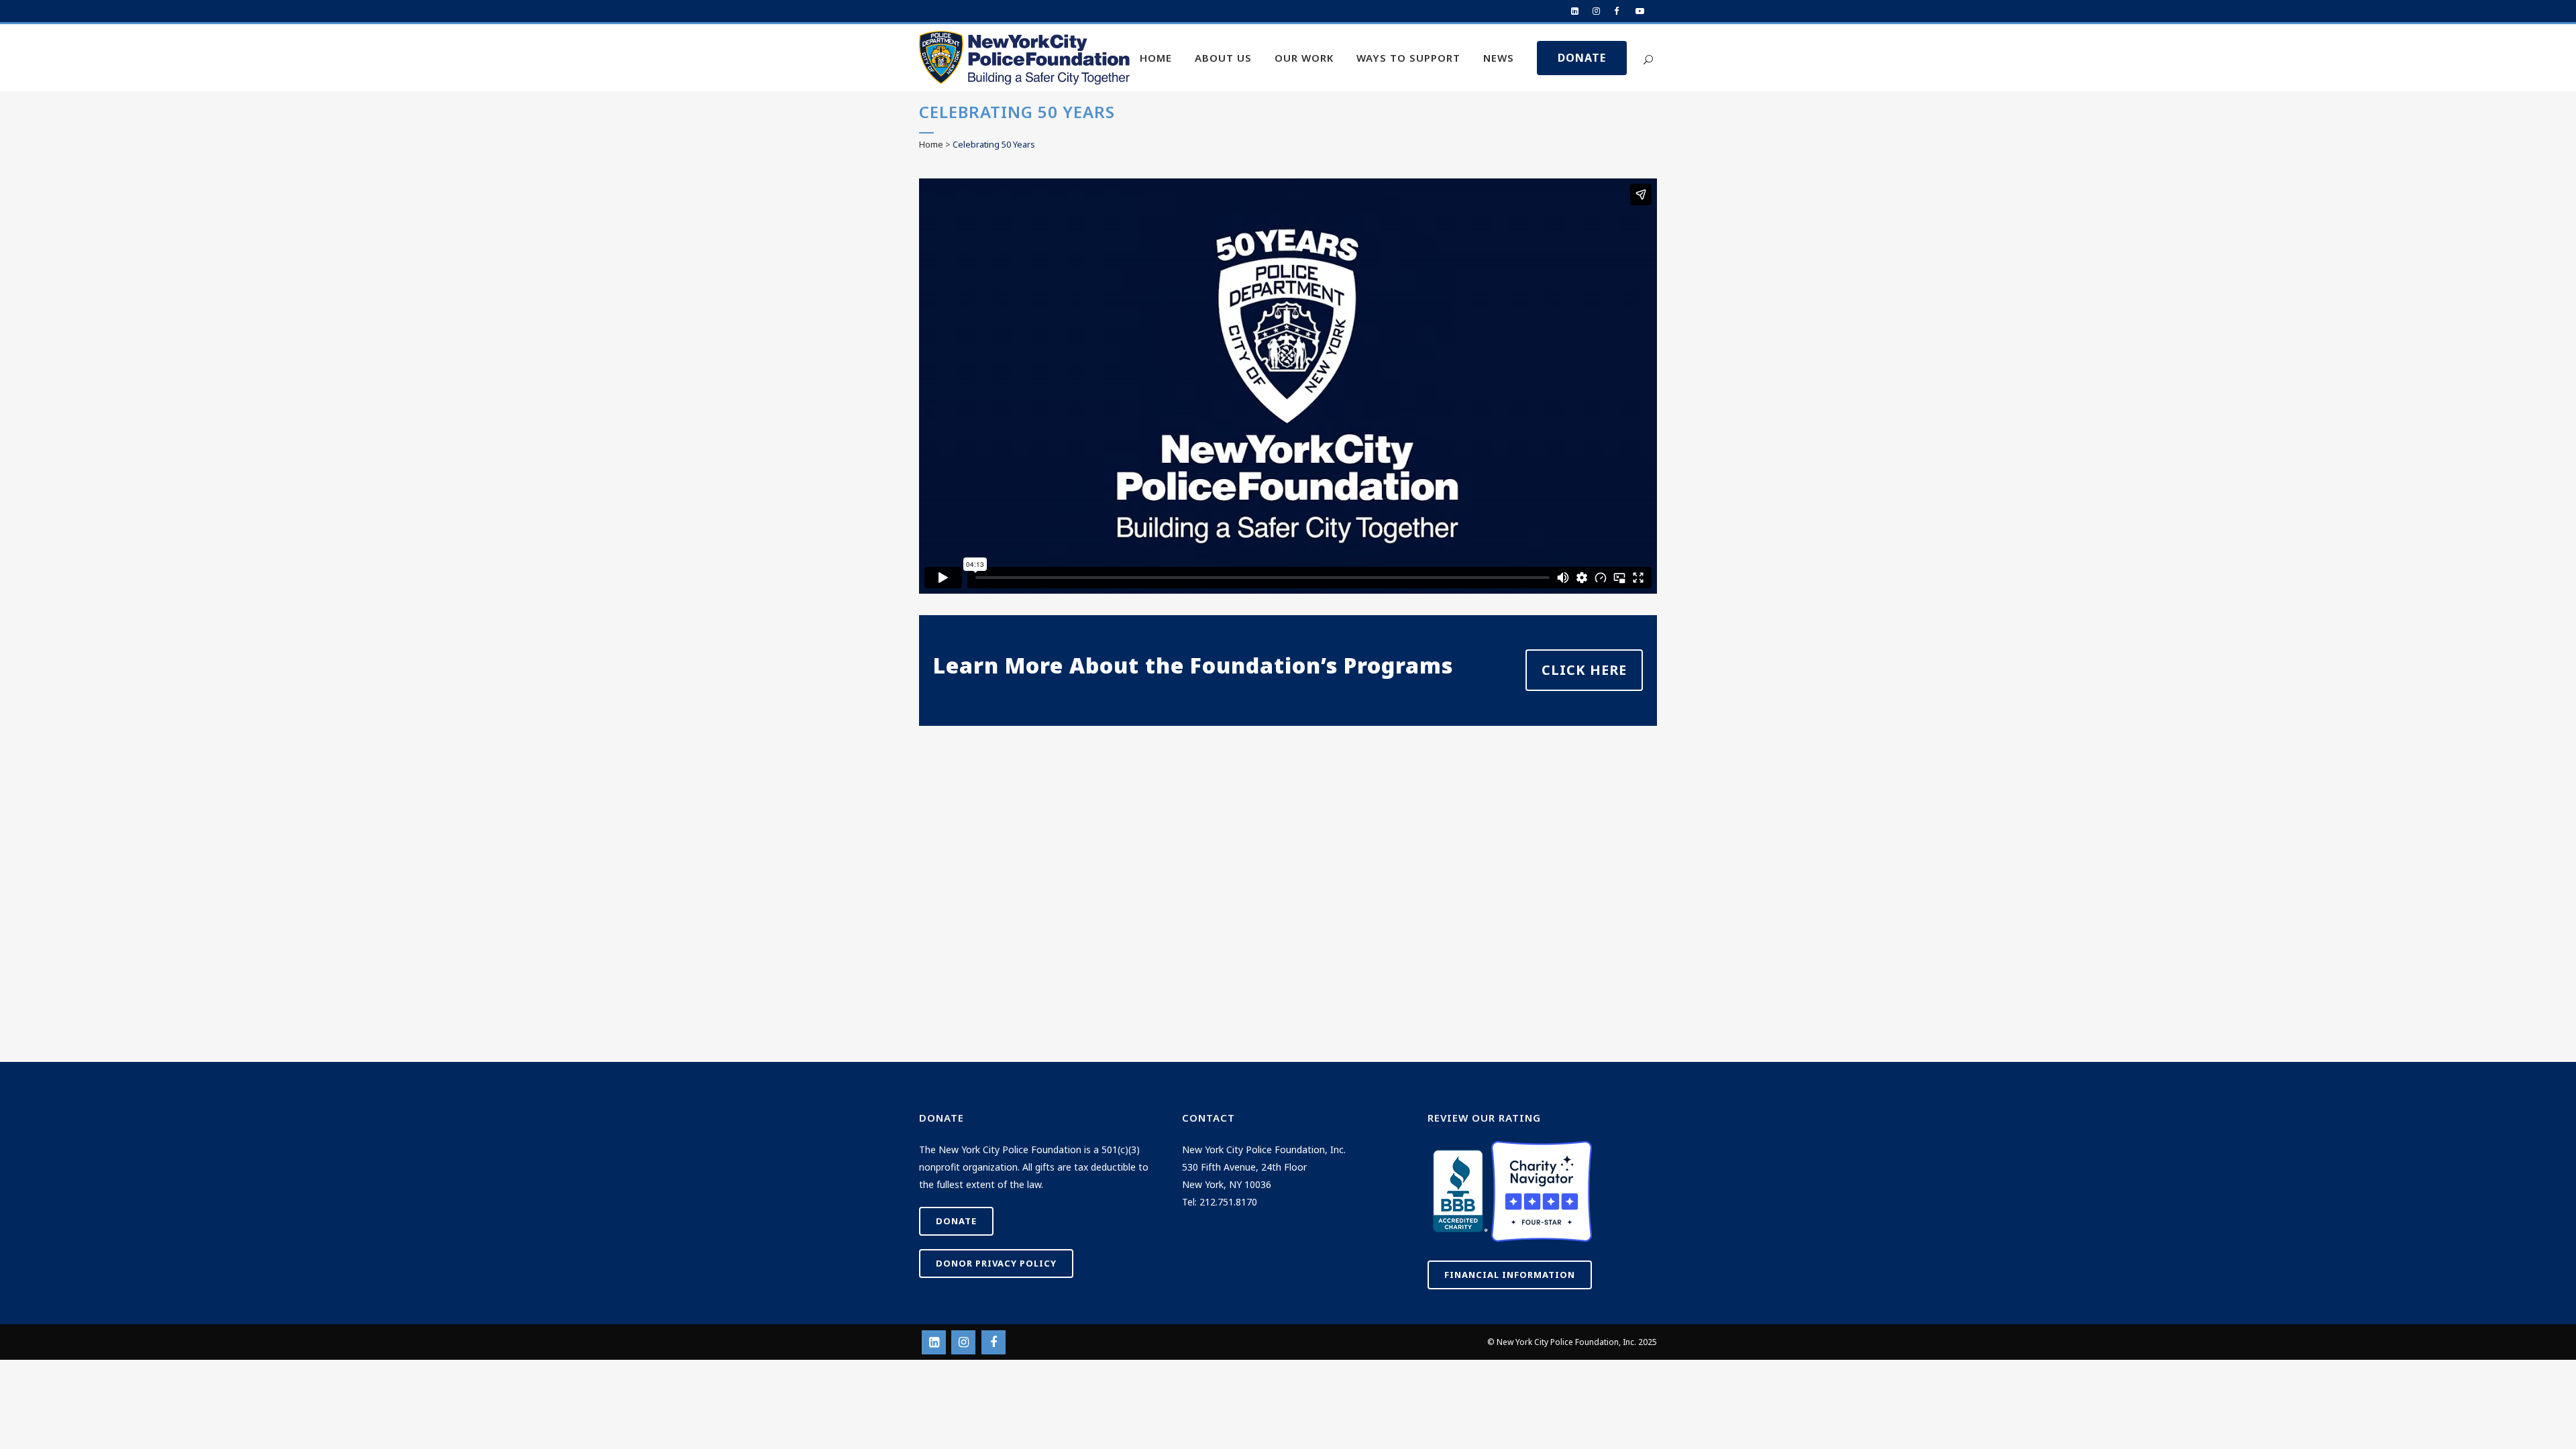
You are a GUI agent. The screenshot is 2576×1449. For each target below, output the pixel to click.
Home (931, 144)
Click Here (1584, 670)
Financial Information (1510, 1275)
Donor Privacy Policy (996, 1263)
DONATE (1582, 58)
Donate (956, 1221)
